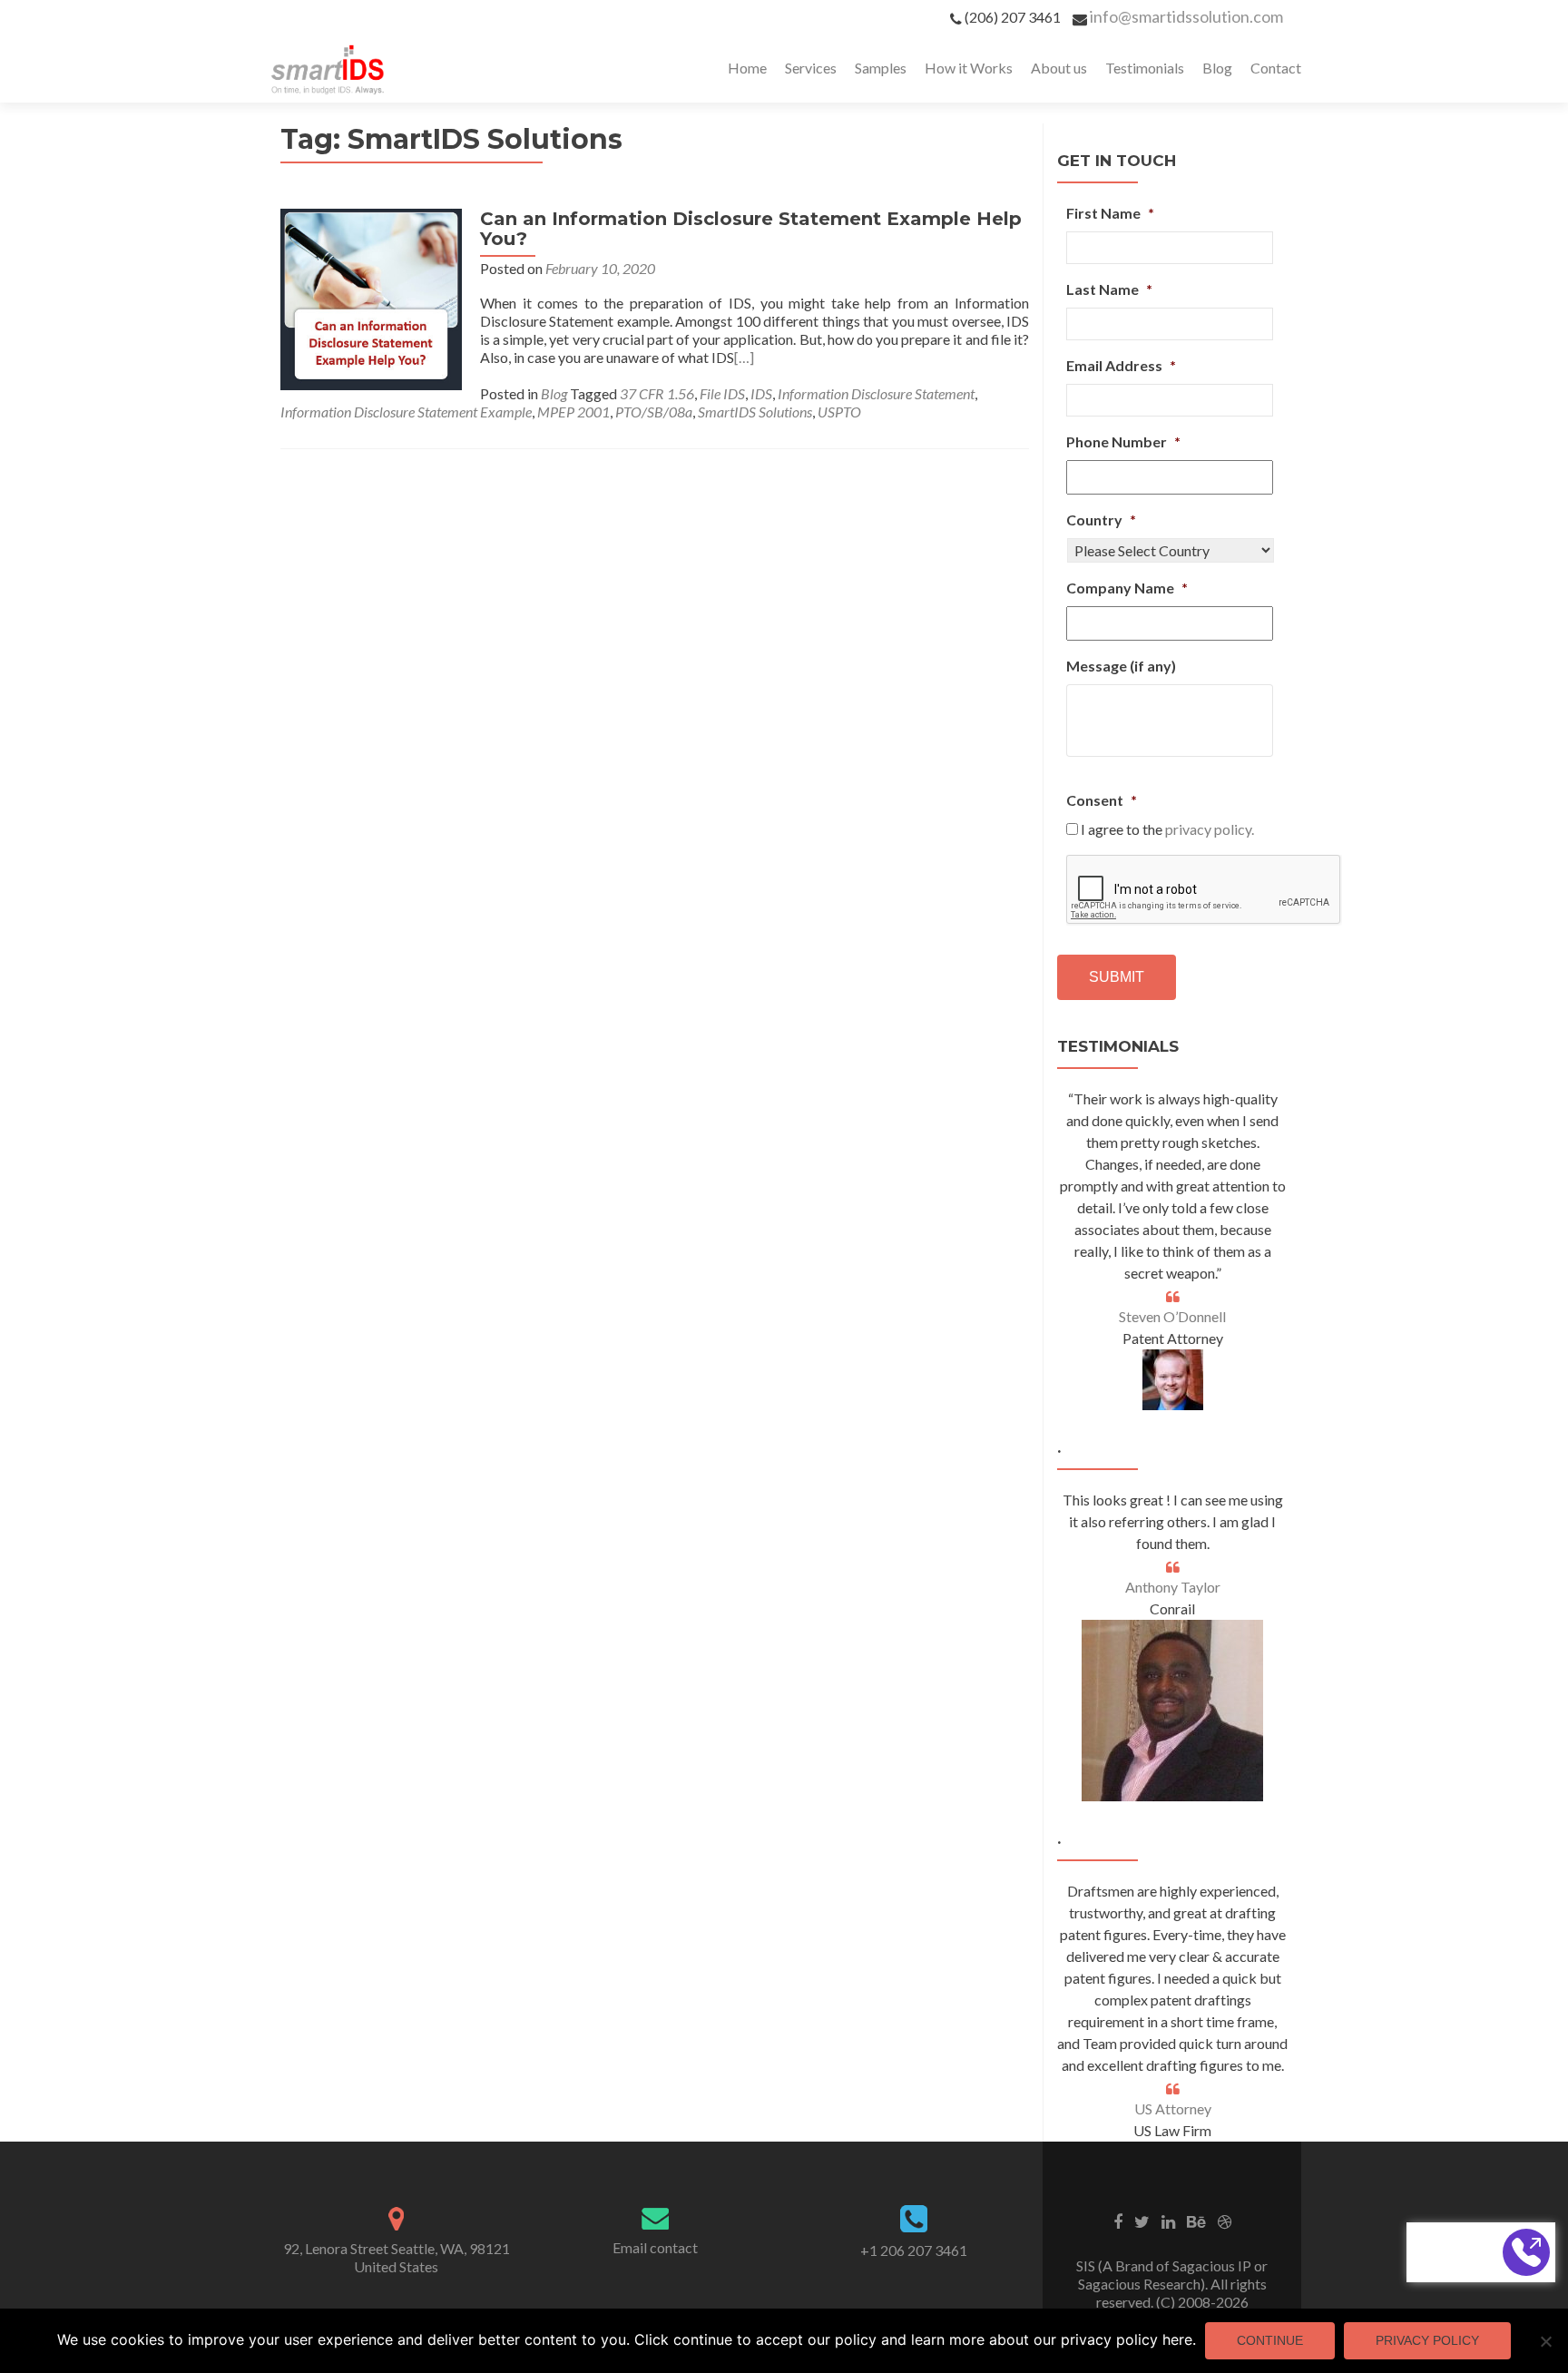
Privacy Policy (1427, 2340)
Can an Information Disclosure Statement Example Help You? (751, 229)
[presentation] (1204, 890)
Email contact (655, 2247)
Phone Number (1123, 441)
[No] (1545, 2341)
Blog (1217, 68)
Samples (881, 68)
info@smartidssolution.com (1186, 16)
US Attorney (1173, 2108)
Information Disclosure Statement (876, 393)
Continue (1270, 2340)
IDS (761, 393)
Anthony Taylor (1173, 1587)
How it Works (969, 68)
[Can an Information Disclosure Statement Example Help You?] (371, 297)
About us (1059, 68)
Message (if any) (1121, 666)
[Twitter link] (1142, 2221)
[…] (744, 357)
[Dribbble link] (1225, 2221)
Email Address (1121, 365)
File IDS (722, 393)
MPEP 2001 (573, 412)
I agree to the (1167, 829)
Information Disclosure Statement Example (406, 412)
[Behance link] (1196, 2221)
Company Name (1127, 588)
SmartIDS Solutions (755, 412)
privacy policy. (1210, 829)
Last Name (1109, 289)
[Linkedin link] (1168, 2221)
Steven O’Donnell (1172, 1316)
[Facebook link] (1118, 2221)
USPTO (839, 412)
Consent (1102, 800)
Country (1101, 520)
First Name (1110, 213)
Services (811, 68)
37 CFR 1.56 (657, 393)
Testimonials (1145, 68)
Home (747, 68)
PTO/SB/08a (654, 412)
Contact (1276, 68)
